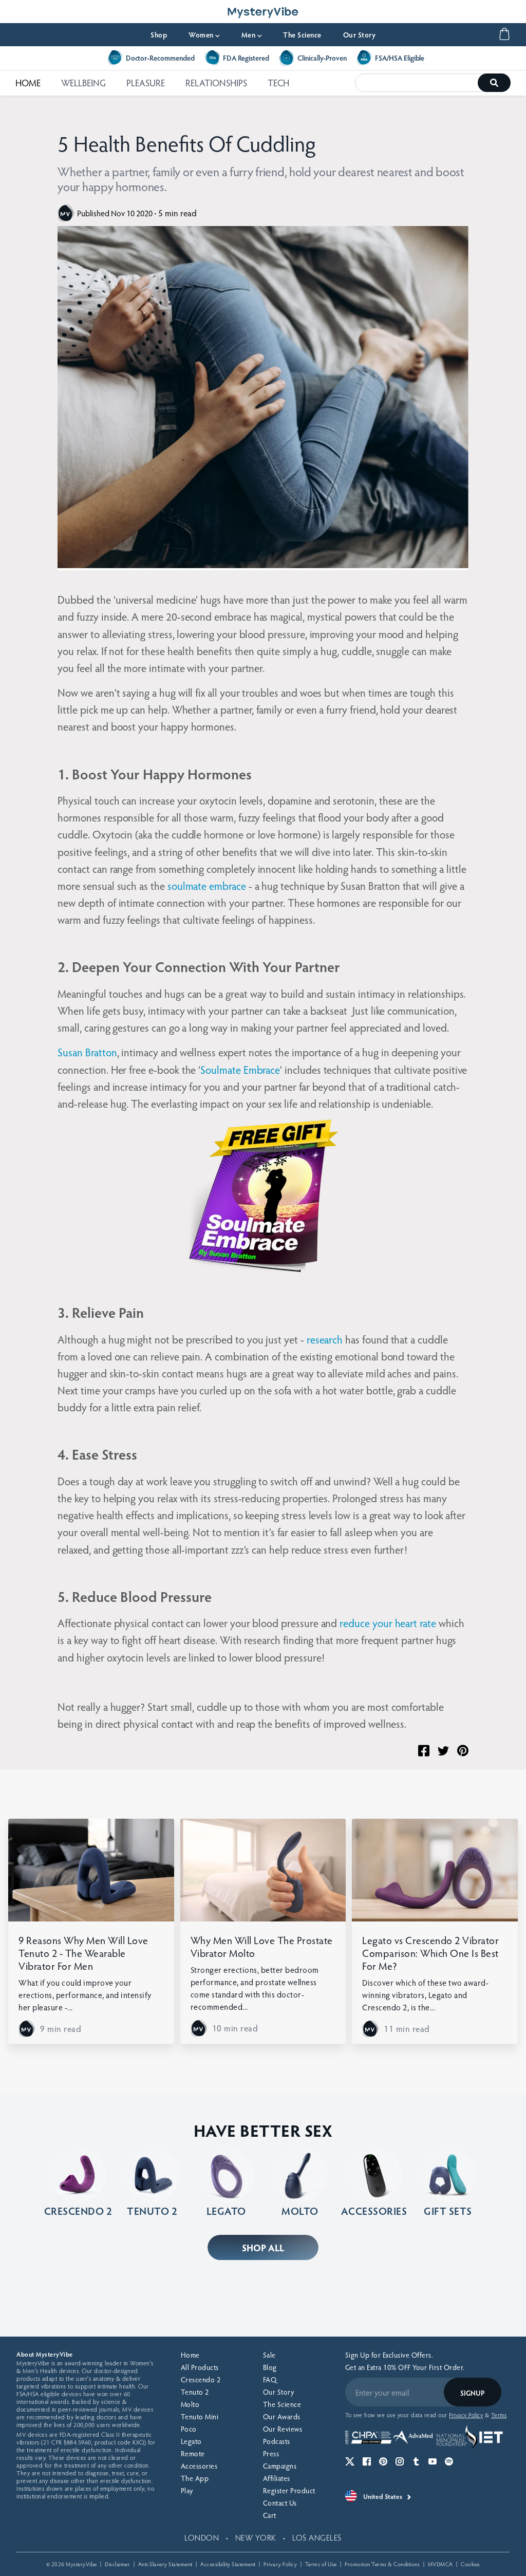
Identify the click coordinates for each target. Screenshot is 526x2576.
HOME (28, 82)
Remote (193, 2453)
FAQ (270, 2379)
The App (195, 2478)
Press (271, 2453)
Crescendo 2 (201, 2379)
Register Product (289, 2490)
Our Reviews (283, 2429)
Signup (472, 2393)
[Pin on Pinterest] (463, 1751)
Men (252, 35)
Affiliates (277, 2478)
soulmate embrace (207, 885)
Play (187, 2490)
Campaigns (280, 2466)
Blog (270, 2367)
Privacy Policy (280, 2564)
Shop (159, 35)
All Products (200, 2367)
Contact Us (280, 2503)
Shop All (263, 2247)
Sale (269, 2355)
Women (204, 35)
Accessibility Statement (228, 2564)
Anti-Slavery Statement (165, 2564)
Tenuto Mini (200, 2416)
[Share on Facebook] (424, 1751)
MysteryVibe (81, 2564)
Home (190, 2355)
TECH (278, 82)
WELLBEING (83, 82)
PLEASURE (146, 82)
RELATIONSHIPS (216, 82)
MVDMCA (440, 2564)
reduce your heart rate (389, 1623)
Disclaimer (117, 2564)
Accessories (199, 2466)
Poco (189, 2429)
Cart (270, 2515)
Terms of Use (321, 2564)
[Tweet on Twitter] (443, 1751)
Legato (191, 2441)
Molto (190, 2404)
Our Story (360, 35)
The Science (302, 35)
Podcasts (277, 2441)
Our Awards (282, 2416)
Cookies (471, 2564)
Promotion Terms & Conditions (382, 2564)
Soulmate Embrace (240, 1069)
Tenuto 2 (195, 2392)
